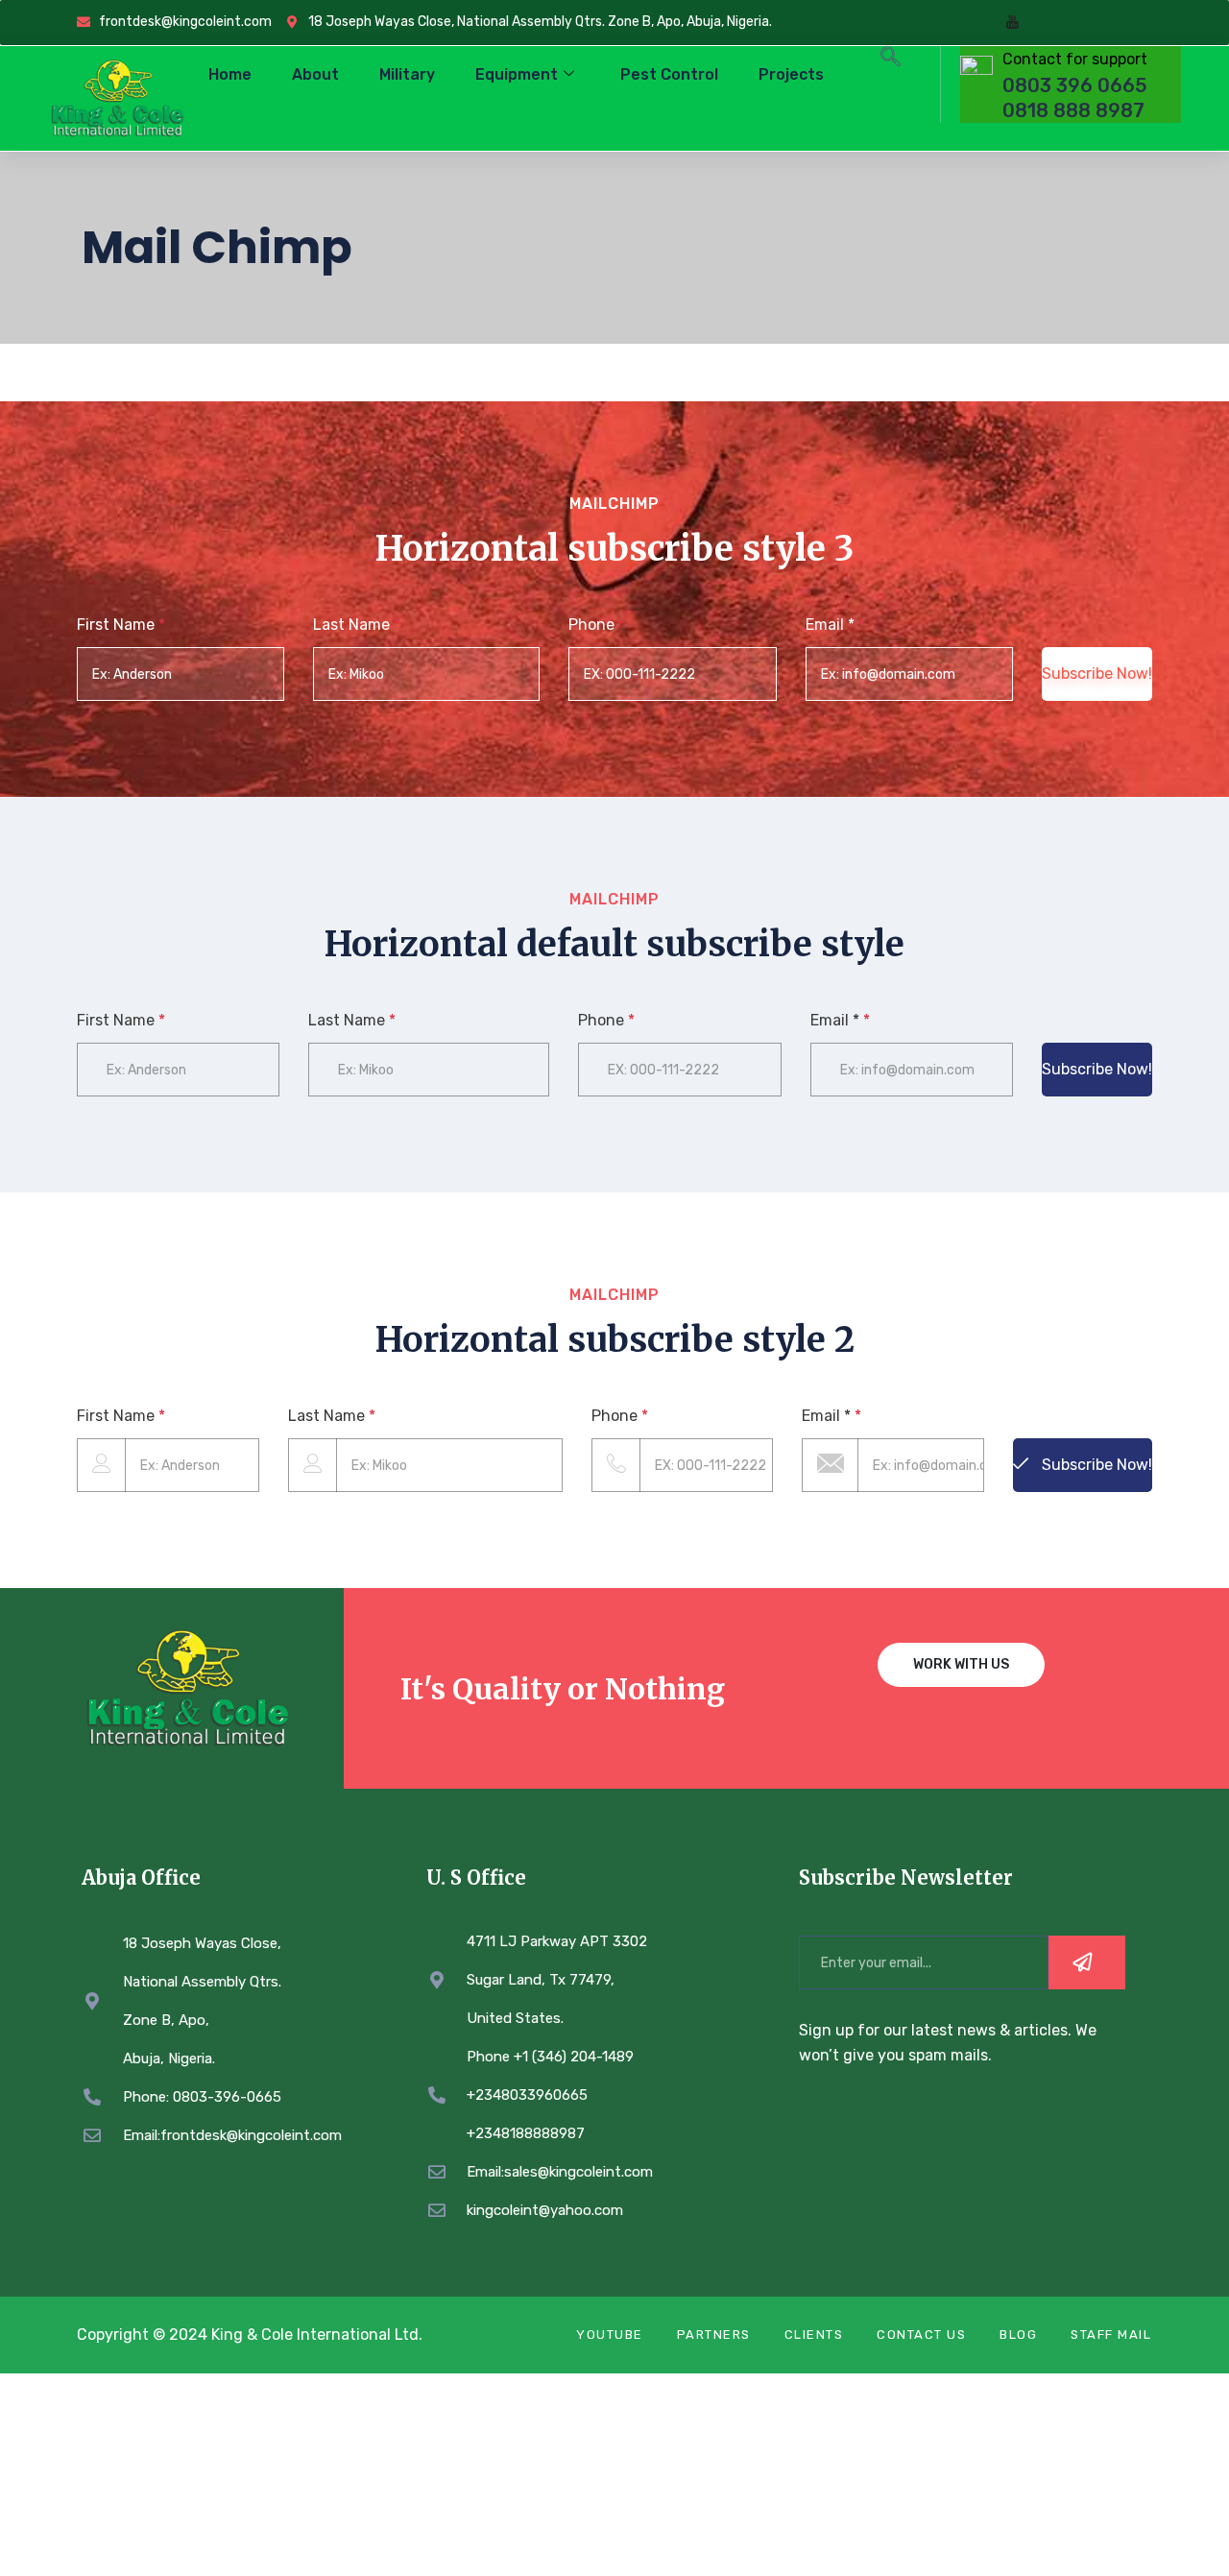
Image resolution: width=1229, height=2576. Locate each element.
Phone (597, 625)
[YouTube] (1012, 23)
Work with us (961, 1664)
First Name (121, 625)
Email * (835, 625)
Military (407, 74)
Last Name (357, 625)
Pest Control (669, 74)
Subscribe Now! (1097, 674)
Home (230, 74)
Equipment (517, 74)
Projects (791, 74)
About (315, 74)
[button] (891, 60)
